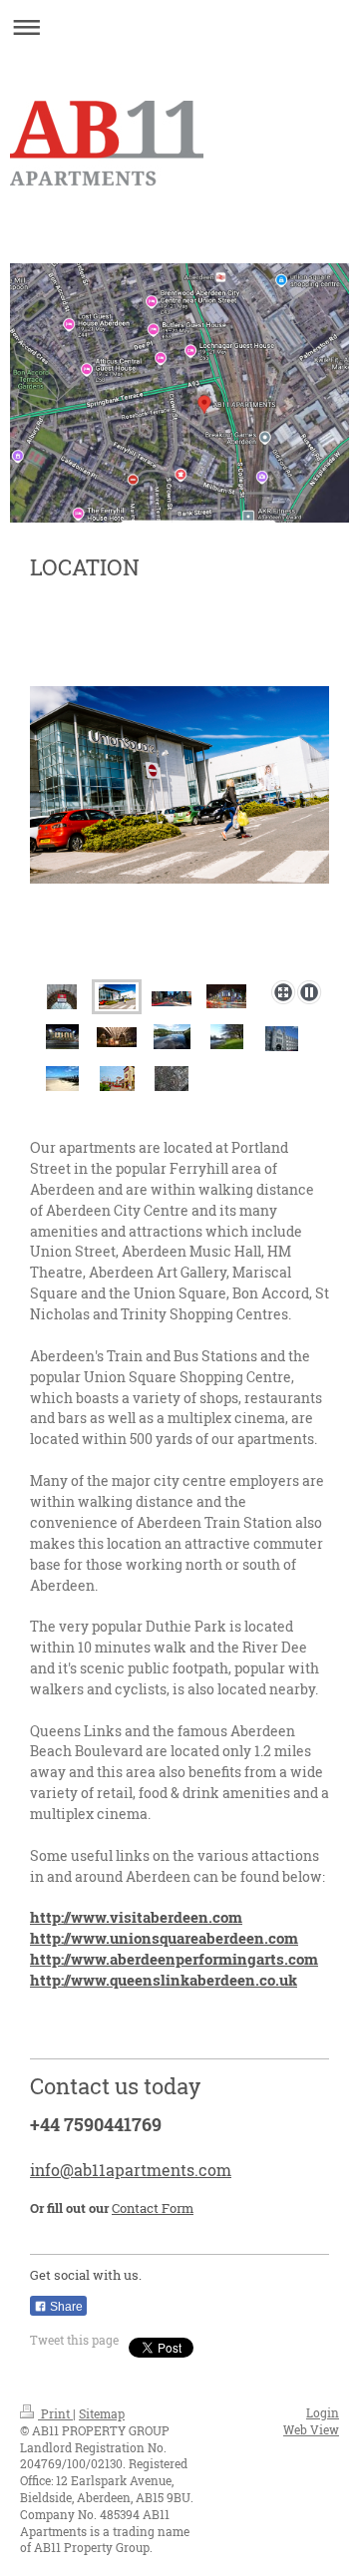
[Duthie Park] (227, 1037)
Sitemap (102, 2413)
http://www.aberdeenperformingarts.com (174, 1959)
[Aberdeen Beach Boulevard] (117, 1079)
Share (65, 2307)
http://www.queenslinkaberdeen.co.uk (164, 1980)
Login (323, 2412)
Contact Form (153, 2208)
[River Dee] (172, 1037)
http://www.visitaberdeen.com (136, 1917)
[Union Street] (172, 996)
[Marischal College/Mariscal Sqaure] (282, 1039)
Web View (311, 2429)
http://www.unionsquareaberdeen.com (164, 1938)
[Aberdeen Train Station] (62, 997)
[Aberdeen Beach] (62, 1079)
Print (55, 2413)
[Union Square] (117, 997)
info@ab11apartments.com (131, 2170)
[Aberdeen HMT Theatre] (117, 1036)
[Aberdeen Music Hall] (62, 1037)
